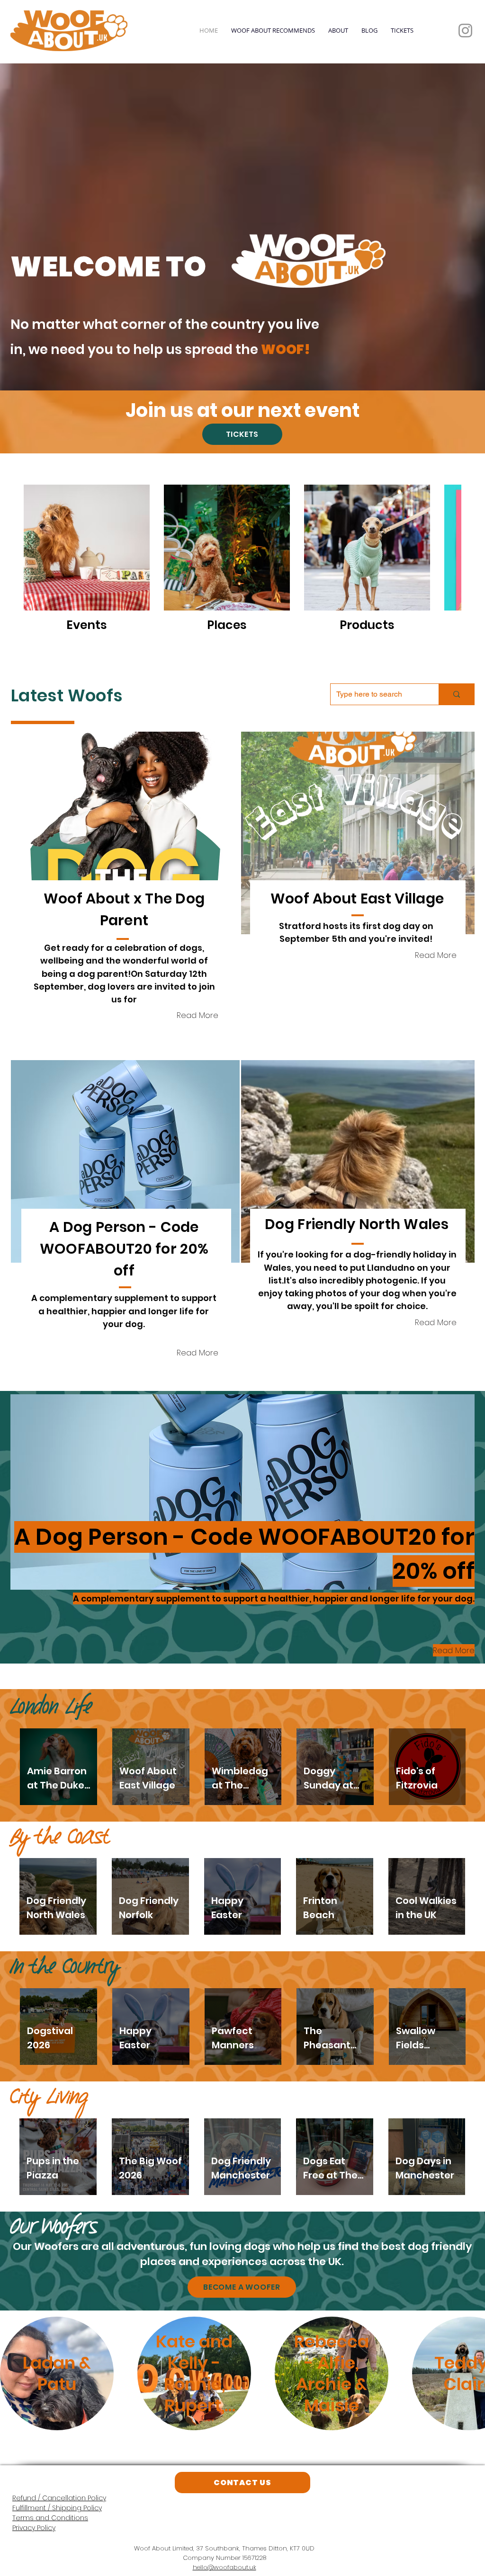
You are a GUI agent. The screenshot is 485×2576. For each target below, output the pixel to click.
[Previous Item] (16, 2324)
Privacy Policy (34, 2478)
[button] (125, 783)
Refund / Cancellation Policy (59, 2448)
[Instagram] (465, 31)
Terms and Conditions (50, 2468)
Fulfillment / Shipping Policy (57, 2458)
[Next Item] (469, 2324)
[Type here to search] (456, 644)
